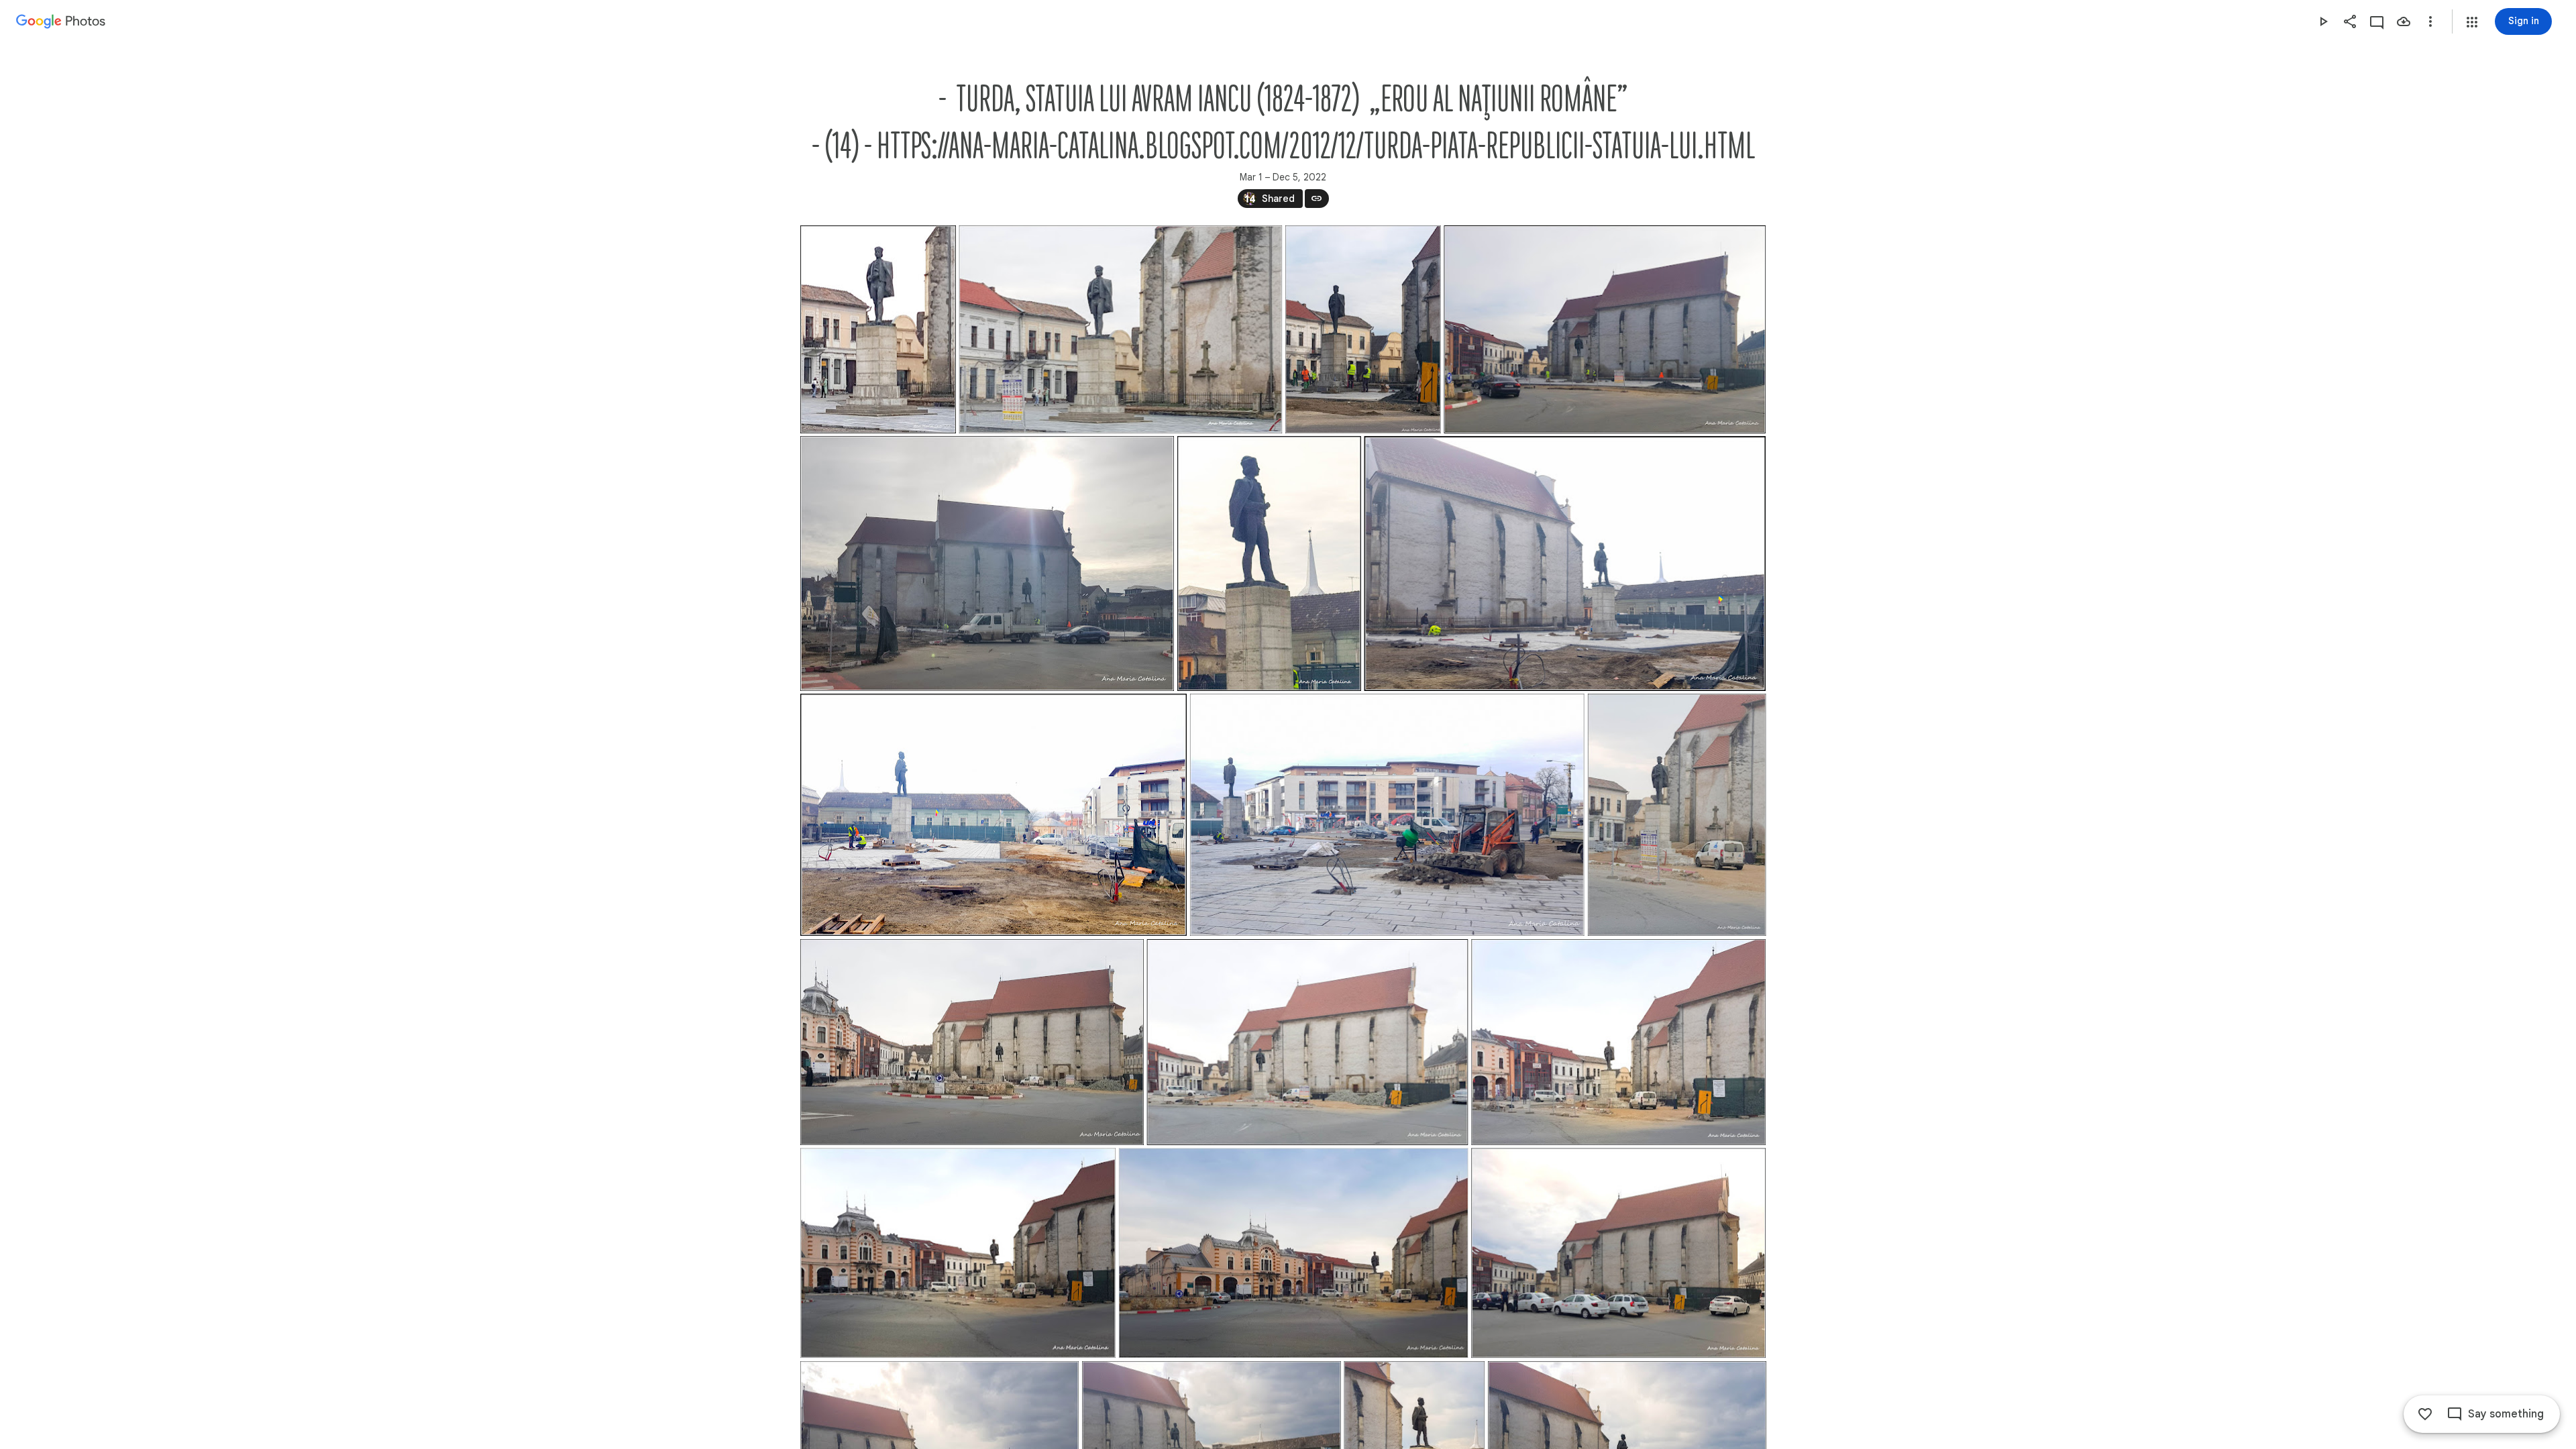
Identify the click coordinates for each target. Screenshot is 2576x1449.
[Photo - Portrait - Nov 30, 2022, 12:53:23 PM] (1269, 563)
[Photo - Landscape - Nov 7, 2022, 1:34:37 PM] (1293, 1253)
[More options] (2430, 21)
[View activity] (2377, 21)
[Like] (2425, 1414)
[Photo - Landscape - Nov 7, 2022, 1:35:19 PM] (1307, 1042)
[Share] (2350, 21)
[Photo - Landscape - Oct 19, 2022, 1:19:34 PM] (1618, 1253)
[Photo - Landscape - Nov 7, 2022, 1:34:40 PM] (958, 1253)
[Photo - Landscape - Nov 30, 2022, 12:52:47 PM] (1565, 563)
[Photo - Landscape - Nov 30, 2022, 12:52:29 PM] (994, 815)
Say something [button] (2506, 1414)
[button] (2472, 22)
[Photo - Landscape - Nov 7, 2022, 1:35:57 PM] (972, 1042)
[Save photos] (2404, 21)
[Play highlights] (2323, 21)
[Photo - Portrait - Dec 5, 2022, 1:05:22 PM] (878, 329)
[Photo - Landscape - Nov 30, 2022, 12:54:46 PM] (987, 563)
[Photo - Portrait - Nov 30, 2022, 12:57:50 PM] (1362, 329)
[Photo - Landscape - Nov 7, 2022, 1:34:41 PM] (1618, 1042)
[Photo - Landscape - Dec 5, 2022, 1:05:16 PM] (1120, 329)
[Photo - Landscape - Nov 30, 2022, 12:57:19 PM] (1605, 329)
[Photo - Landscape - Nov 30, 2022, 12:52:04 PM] (1387, 815)
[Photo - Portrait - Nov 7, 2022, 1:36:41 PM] (1676, 815)
